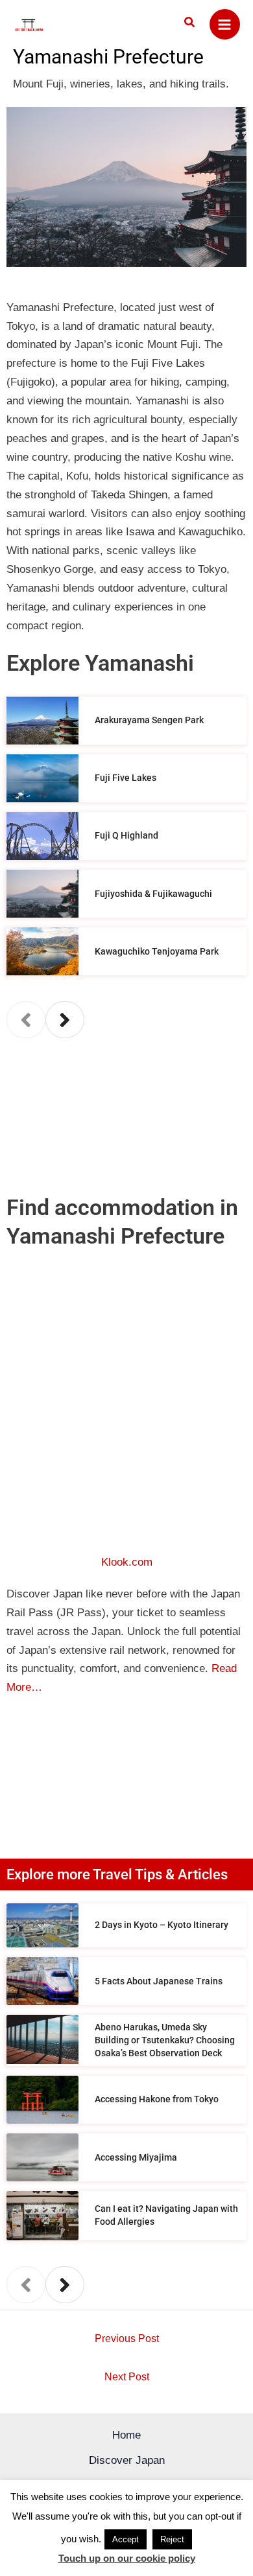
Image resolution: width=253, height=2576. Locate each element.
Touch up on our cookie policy (127, 2558)
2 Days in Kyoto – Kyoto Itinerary (162, 1925)
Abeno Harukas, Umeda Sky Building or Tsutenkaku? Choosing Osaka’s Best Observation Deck (165, 2040)
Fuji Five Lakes (126, 778)
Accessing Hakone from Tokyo (157, 2099)
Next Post (127, 2377)
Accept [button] (126, 2539)
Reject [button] (172, 2539)
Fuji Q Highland (126, 835)
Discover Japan (127, 2460)
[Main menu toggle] (225, 25)
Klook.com (127, 1562)
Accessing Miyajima (136, 2157)
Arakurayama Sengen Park (149, 720)
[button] (190, 23)
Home (126, 2435)
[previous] (26, 1020)
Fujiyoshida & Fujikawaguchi (153, 894)
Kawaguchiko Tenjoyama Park (157, 951)
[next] (65, 1020)
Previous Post (127, 2338)
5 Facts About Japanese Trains (159, 1981)
